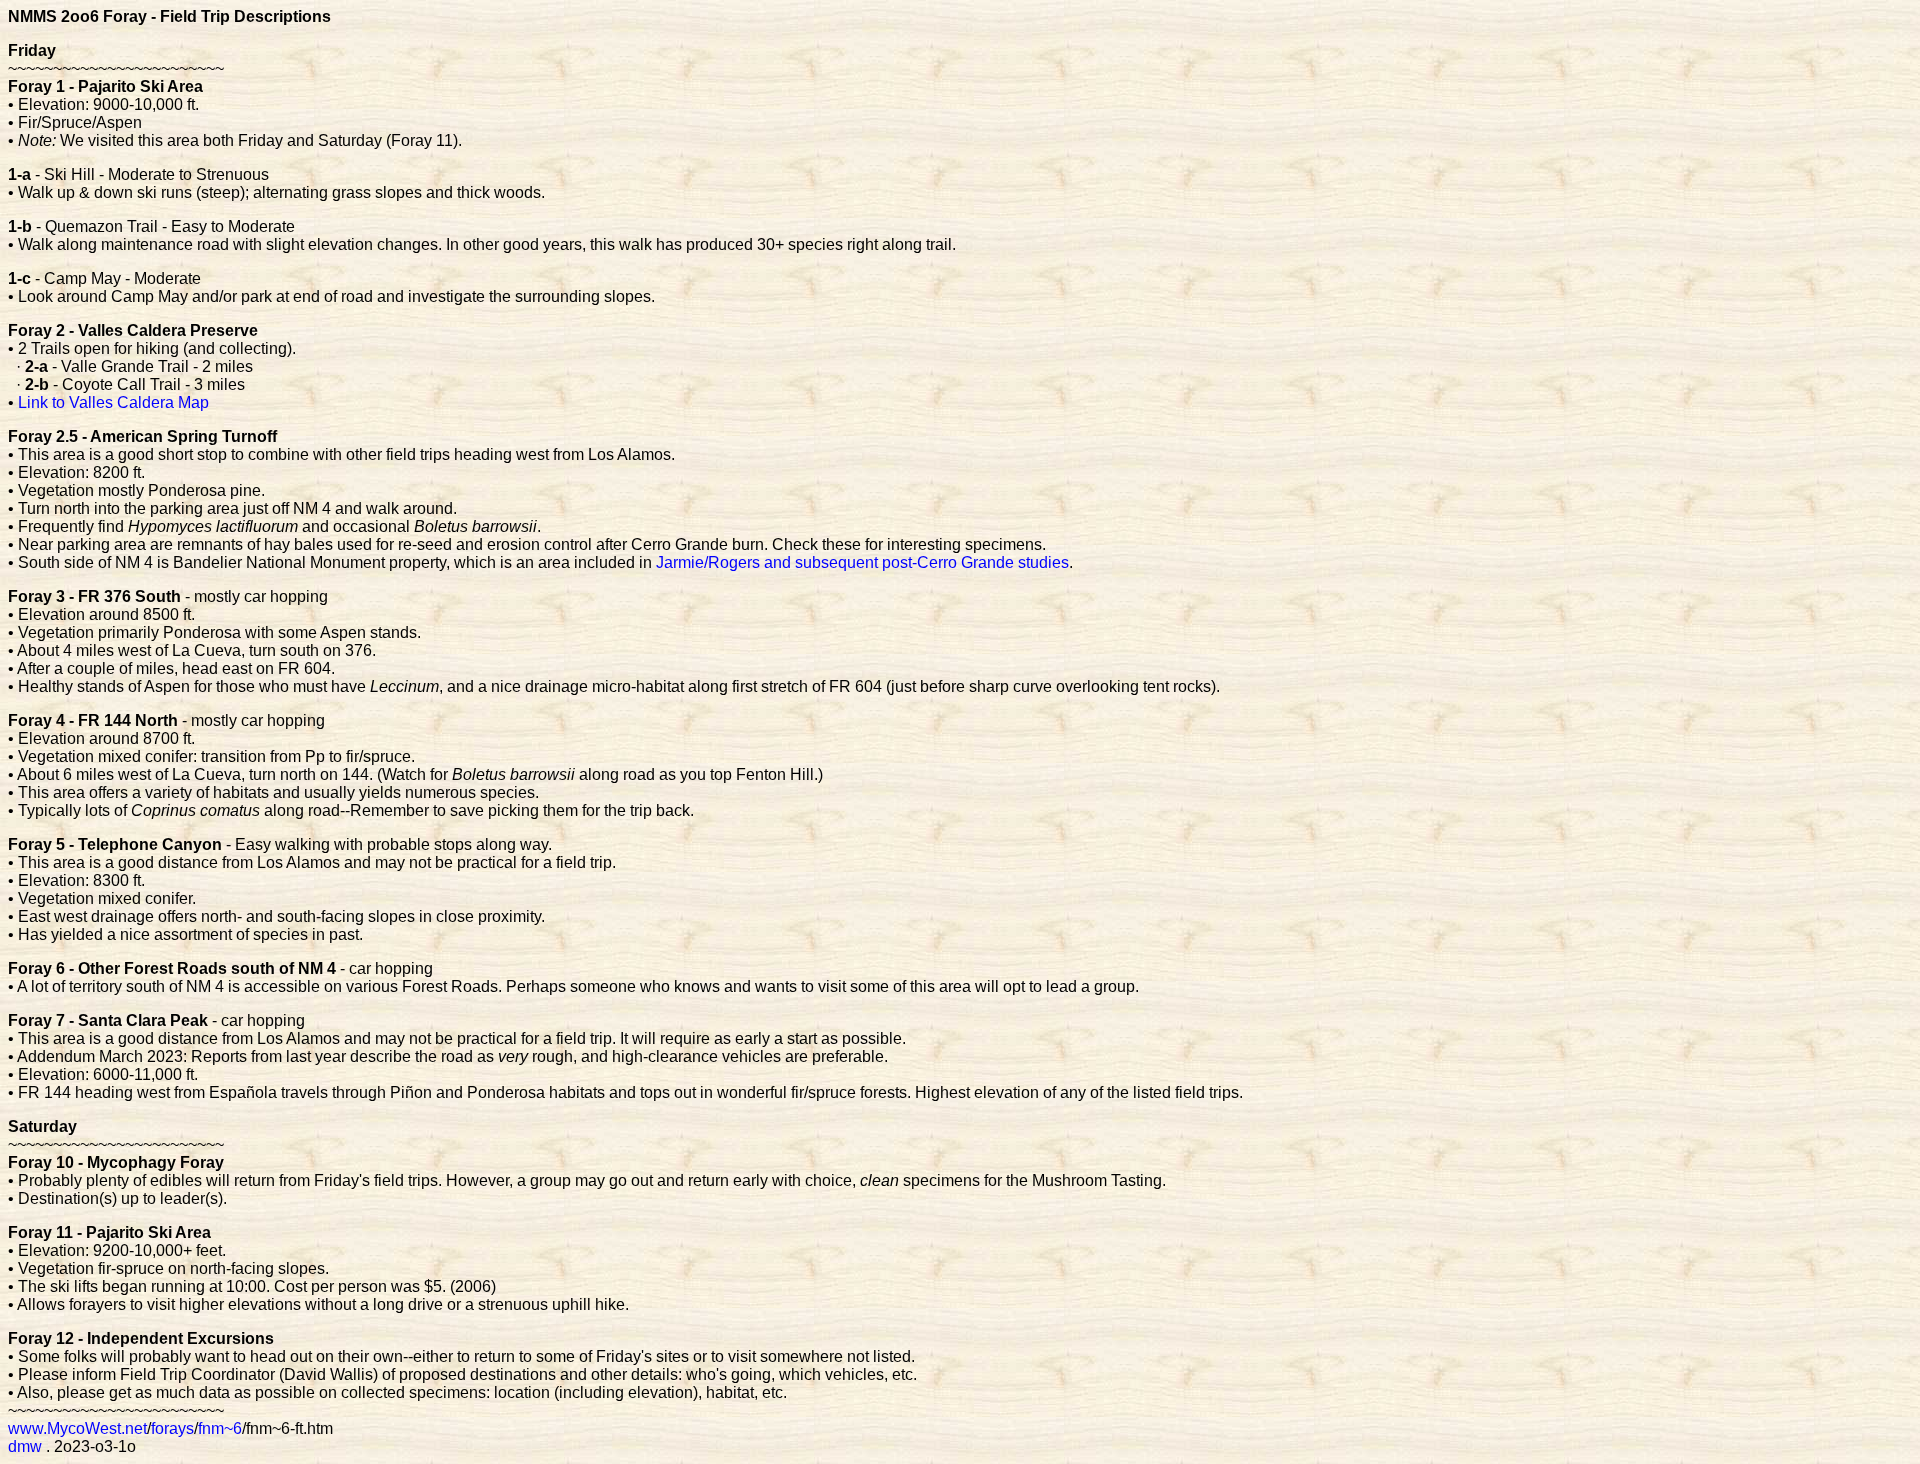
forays (172, 1428)
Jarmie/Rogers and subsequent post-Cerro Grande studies (862, 562)
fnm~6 (220, 1428)
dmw (25, 1446)
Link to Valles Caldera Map (113, 402)
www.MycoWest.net (77, 1428)
